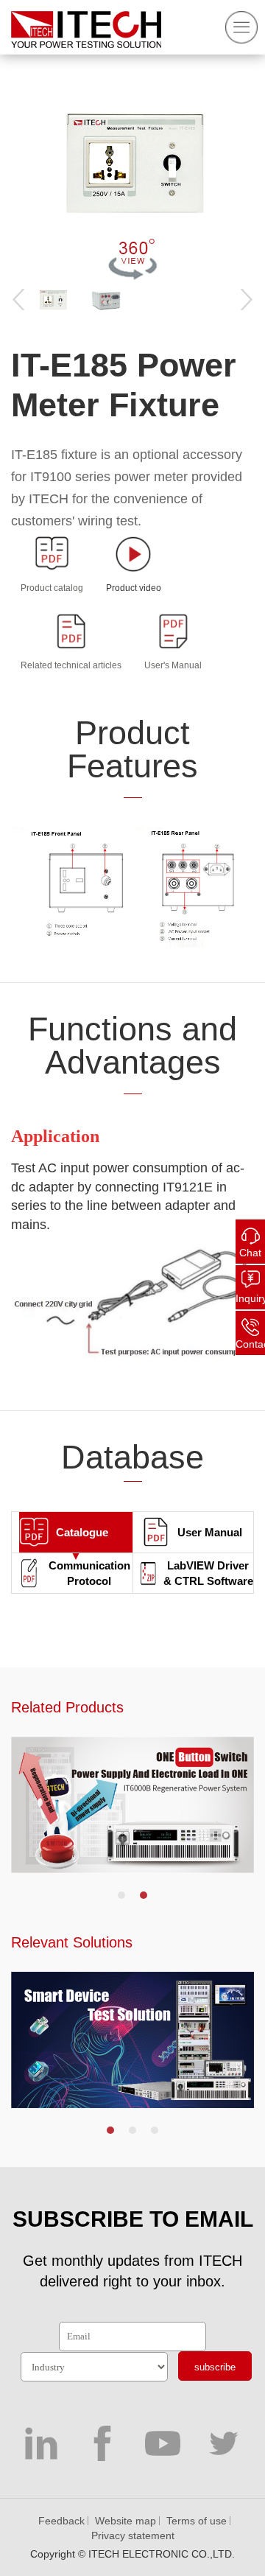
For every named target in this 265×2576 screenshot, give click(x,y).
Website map (126, 2521)
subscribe (215, 2367)
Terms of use (197, 2521)
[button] (121, 1895)
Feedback (61, 2521)
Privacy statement (133, 2535)
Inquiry (250, 1298)
